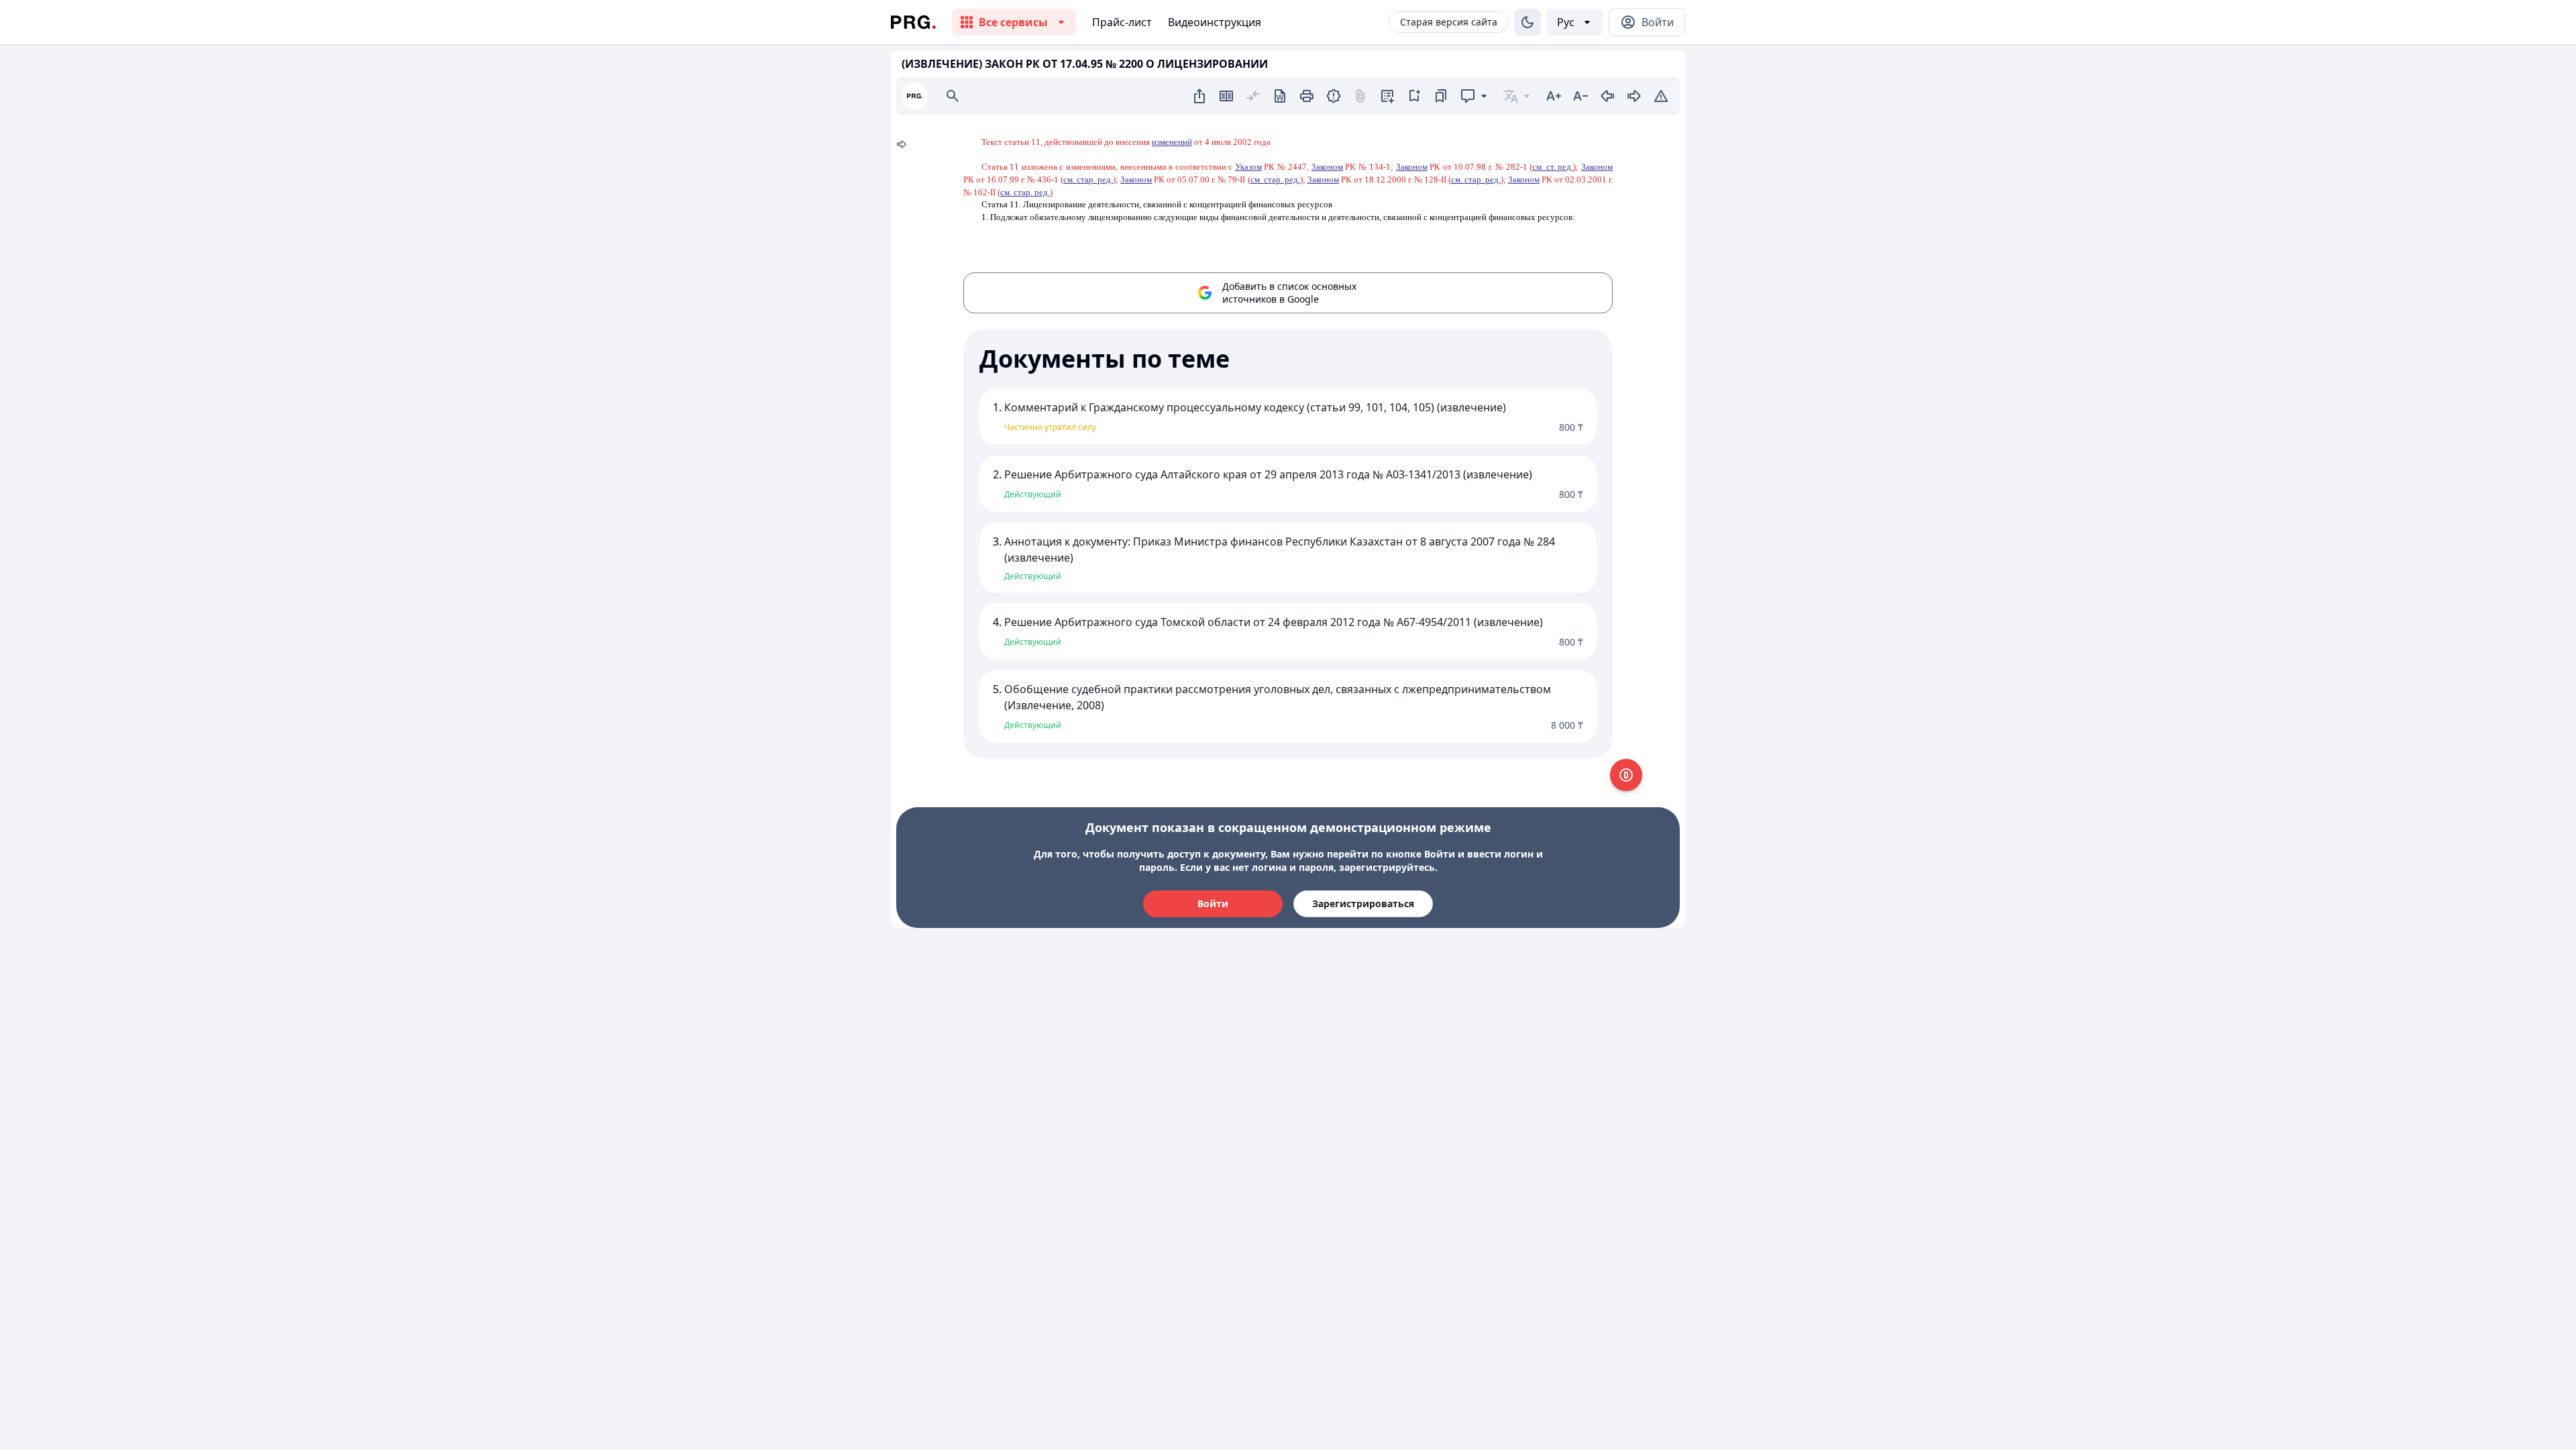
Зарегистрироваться (1363, 903)
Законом (1327, 167)
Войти (1213, 903)
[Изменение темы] (1527, 22)
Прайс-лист (1122, 22)
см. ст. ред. (1553, 167)
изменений (1172, 142)
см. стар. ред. (1088, 179)
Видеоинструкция (1215, 22)
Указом (1248, 167)
